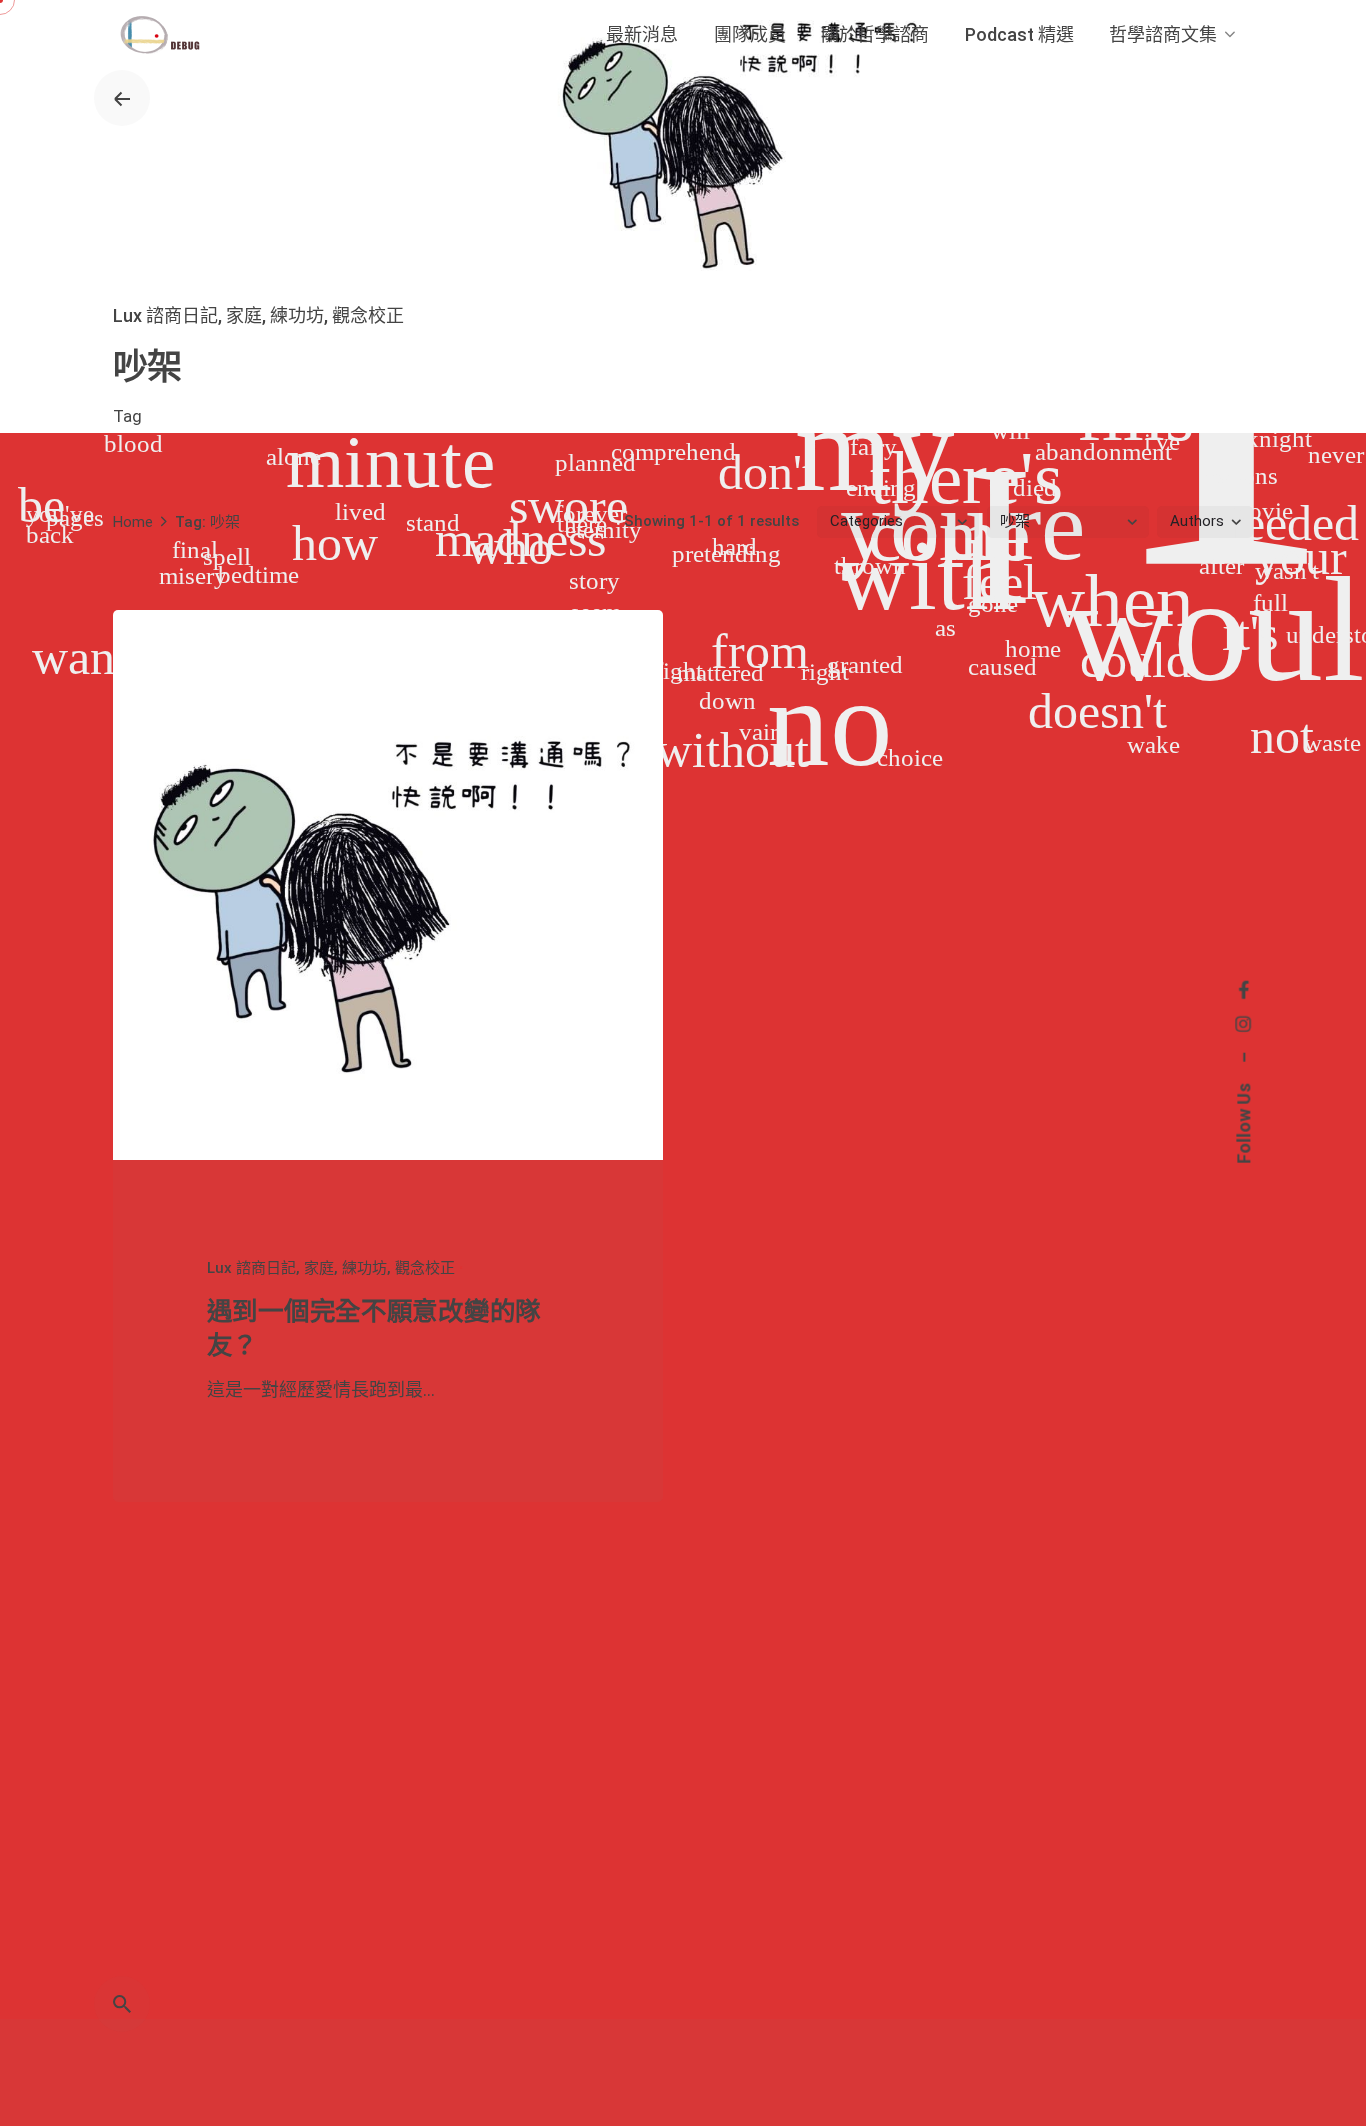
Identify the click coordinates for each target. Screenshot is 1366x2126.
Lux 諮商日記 (165, 315)
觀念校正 (368, 315)
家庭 (244, 315)
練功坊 (297, 315)
